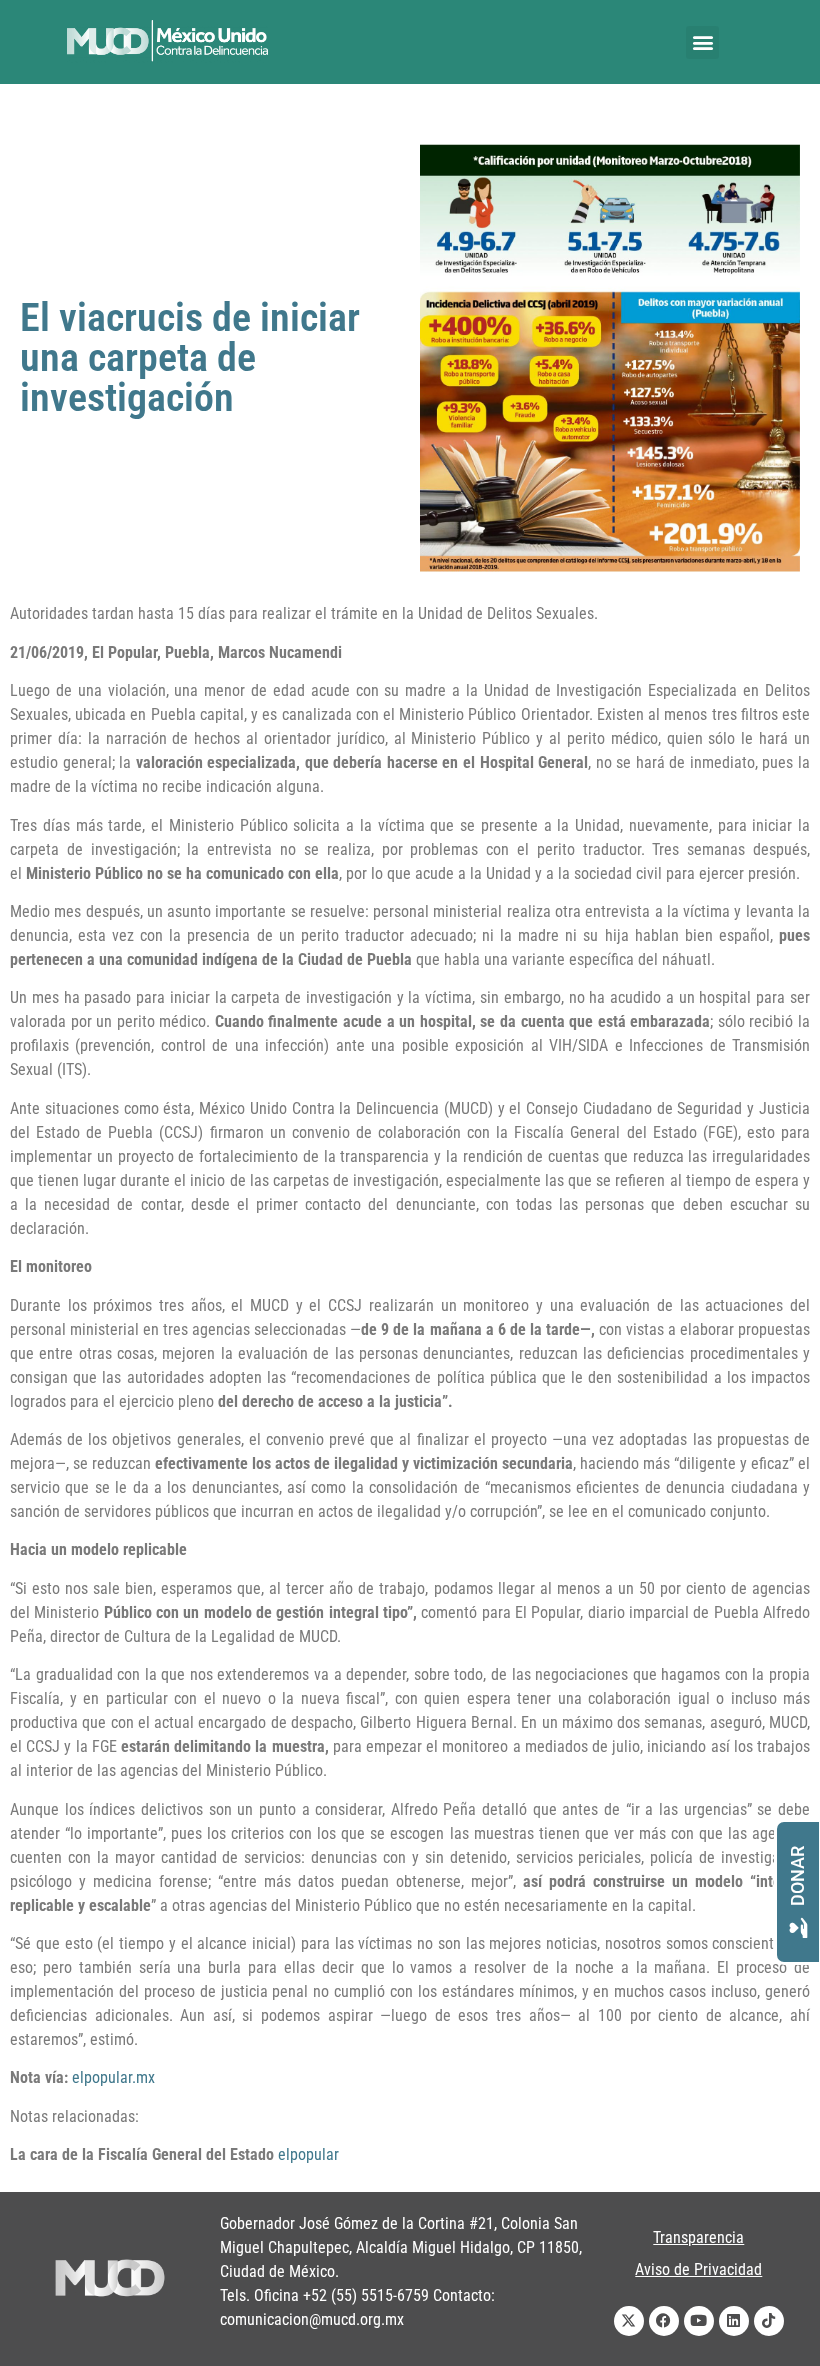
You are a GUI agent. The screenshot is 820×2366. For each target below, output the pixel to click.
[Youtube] (699, 2321)
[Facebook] (664, 2321)
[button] (702, 42)
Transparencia (698, 2237)
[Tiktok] (769, 2321)
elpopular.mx (113, 2077)
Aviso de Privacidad (698, 2269)
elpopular (308, 2154)
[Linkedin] (734, 2321)
